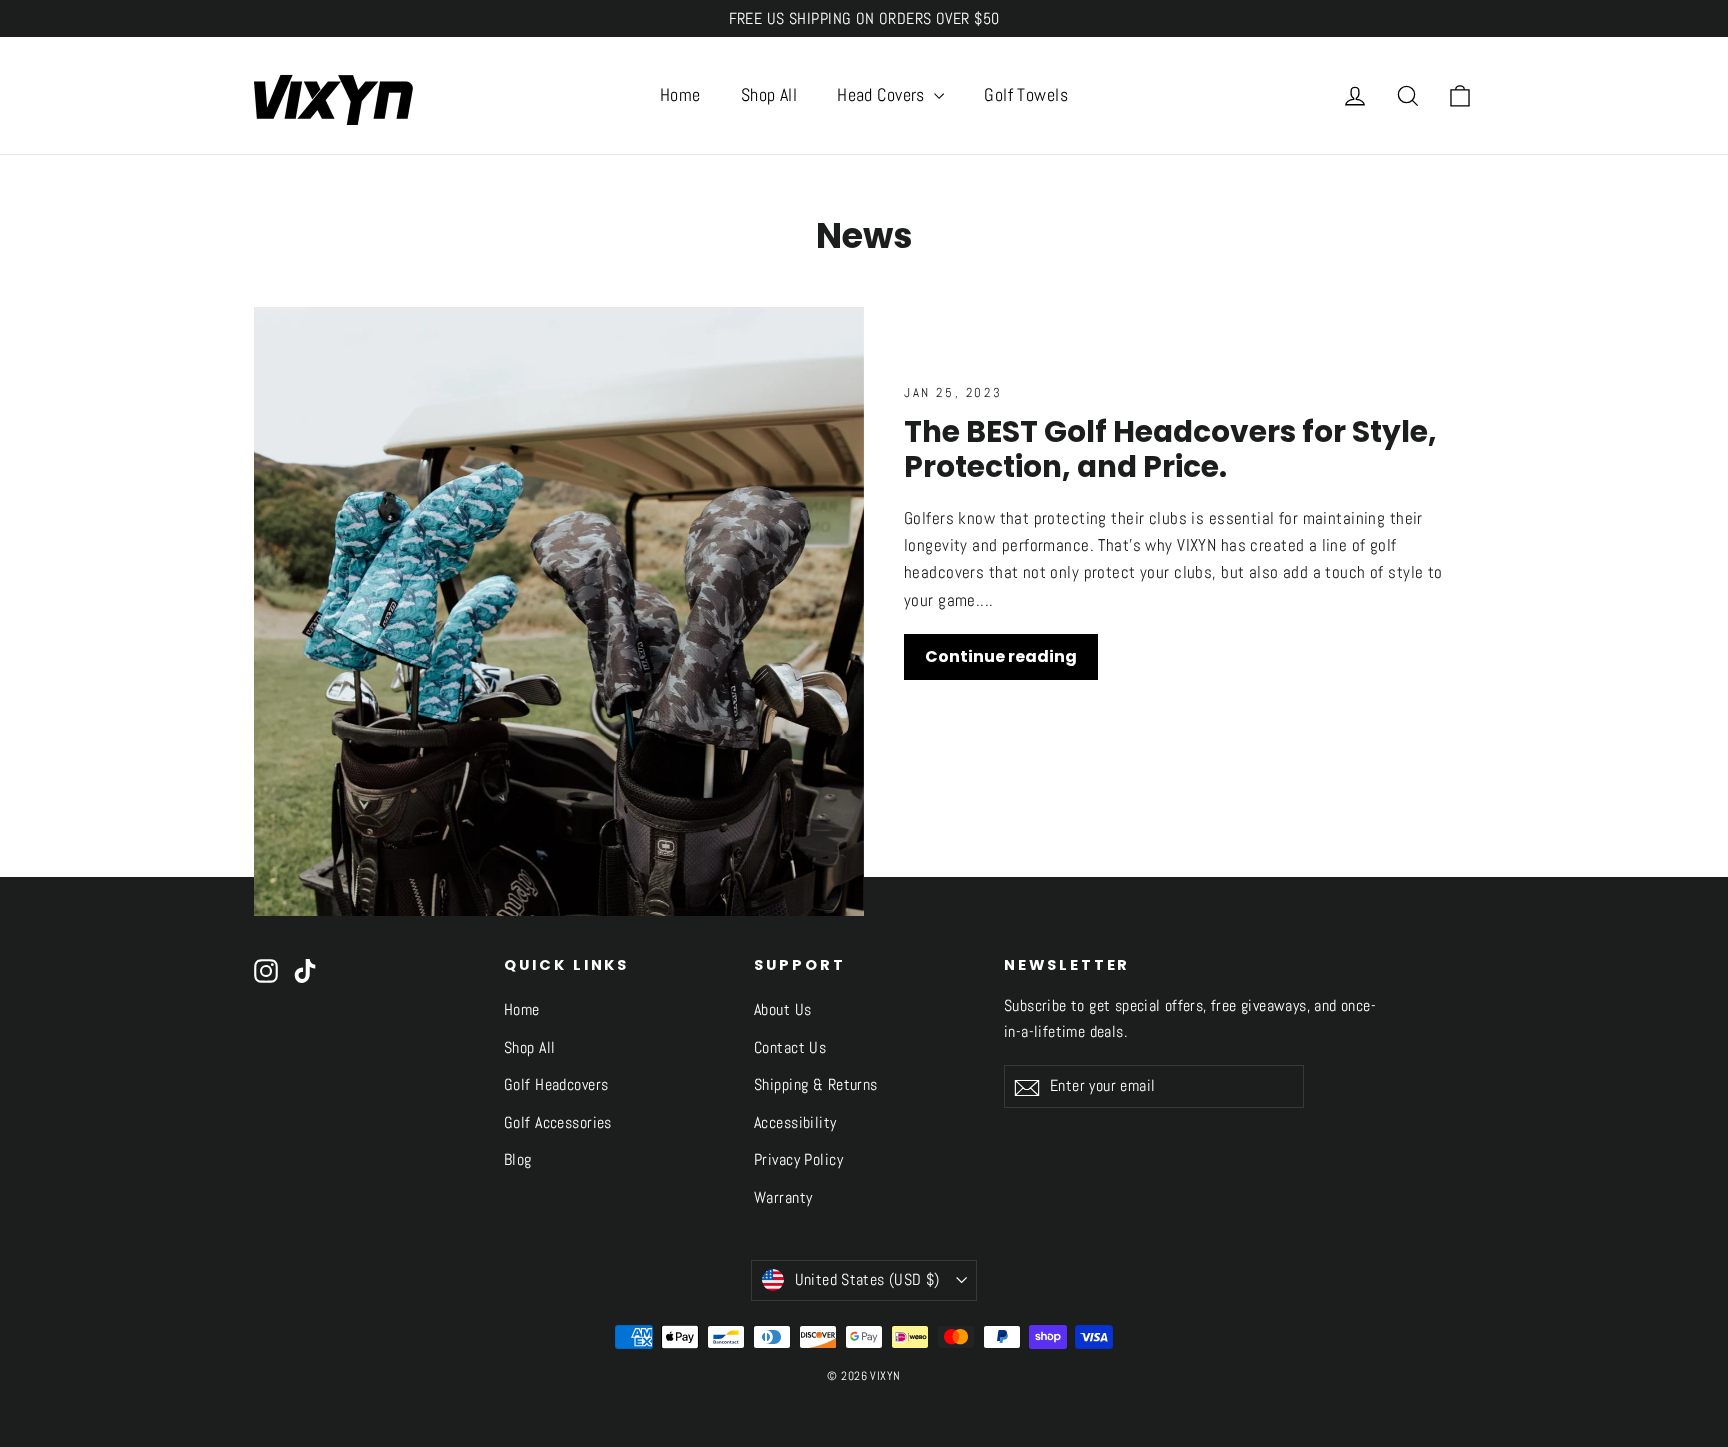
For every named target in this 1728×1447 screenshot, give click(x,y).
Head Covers (883, 94)
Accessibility (795, 1123)
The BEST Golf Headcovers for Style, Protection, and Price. (1170, 449)
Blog (518, 1160)
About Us (782, 1010)
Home (680, 94)
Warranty (783, 1198)
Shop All (769, 94)
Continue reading (1001, 656)
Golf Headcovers (556, 1085)
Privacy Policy (798, 1160)
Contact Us (790, 1048)
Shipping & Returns (816, 1085)
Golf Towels (1026, 94)
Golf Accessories (558, 1123)
